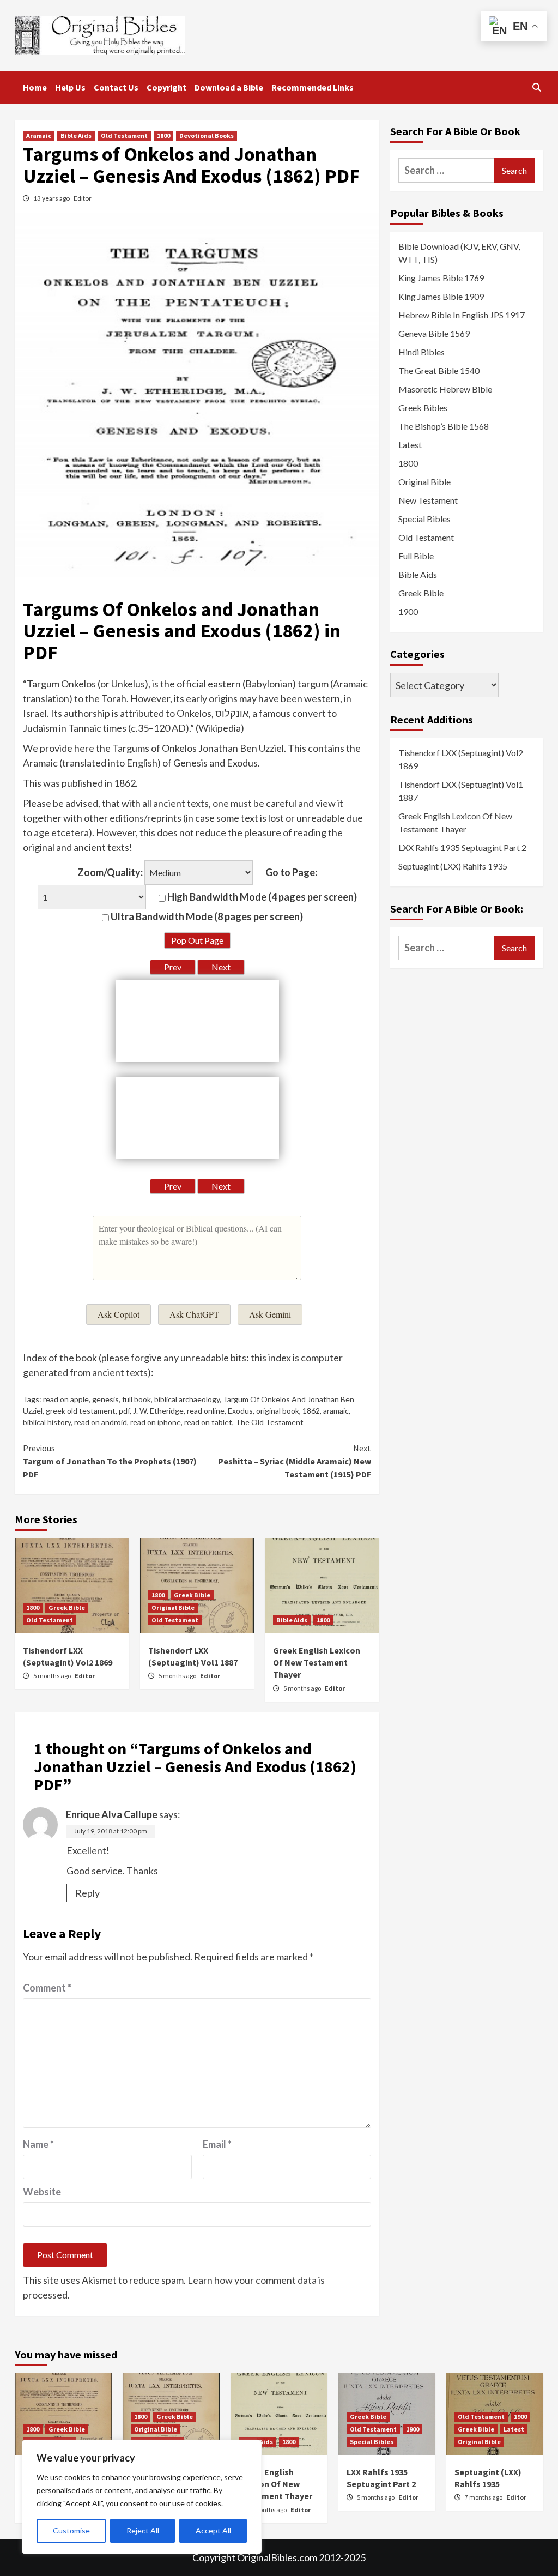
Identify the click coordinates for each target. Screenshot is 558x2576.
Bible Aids (76, 135)
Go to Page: (291, 872)
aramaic (336, 1411)
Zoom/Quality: (110, 872)
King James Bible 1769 (441, 278)
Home (35, 87)
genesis (105, 1399)
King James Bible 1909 (441, 296)
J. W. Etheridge (158, 1411)
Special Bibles (424, 519)
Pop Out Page (197, 940)
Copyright (166, 87)
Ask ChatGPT (194, 1314)
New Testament (428, 500)
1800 (163, 135)
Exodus (240, 1411)
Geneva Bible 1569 (434, 333)
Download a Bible (229, 87)
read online (206, 1411)
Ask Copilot (119, 1314)
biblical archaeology (187, 1399)
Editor (83, 198)
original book (278, 1411)
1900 (408, 611)
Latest (410, 445)
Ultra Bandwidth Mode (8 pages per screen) (206, 916)
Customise (71, 2530)
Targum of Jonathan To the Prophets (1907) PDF (110, 1461)
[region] (142, 2497)
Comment (47, 1988)
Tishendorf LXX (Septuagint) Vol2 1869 (461, 759)
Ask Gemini (270, 1314)
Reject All (143, 2530)
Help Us (70, 87)
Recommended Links (313, 87)
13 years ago (52, 198)
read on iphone (156, 1422)
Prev (173, 967)
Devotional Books (207, 135)
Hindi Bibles (421, 352)
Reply (87, 1893)
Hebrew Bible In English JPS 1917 (462, 315)
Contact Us (116, 87)
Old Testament (124, 135)
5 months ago (53, 1676)
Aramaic (39, 135)
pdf (124, 1411)
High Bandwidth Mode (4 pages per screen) (261, 897)
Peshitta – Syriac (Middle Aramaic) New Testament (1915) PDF (295, 1461)
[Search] (536, 87)
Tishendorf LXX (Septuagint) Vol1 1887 (461, 791)
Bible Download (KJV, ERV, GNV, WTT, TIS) (459, 253)
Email (217, 2144)
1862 (311, 1411)
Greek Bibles (423, 408)
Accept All (213, 2530)
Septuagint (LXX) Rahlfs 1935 (453, 866)
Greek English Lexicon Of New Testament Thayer (317, 1663)
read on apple (66, 1399)
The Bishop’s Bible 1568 (444, 426)
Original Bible (173, 1607)
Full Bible (416, 556)
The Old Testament (269, 1422)
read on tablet (208, 1422)
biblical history (47, 1422)
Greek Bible (67, 1607)
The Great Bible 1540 (439, 370)
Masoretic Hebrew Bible (445, 389)
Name (38, 2144)
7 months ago (484, 2497)
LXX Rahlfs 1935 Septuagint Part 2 (462, 847)
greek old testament (81, 1411)
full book (137, 1399)
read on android (101, 1422)
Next (221, 967)
